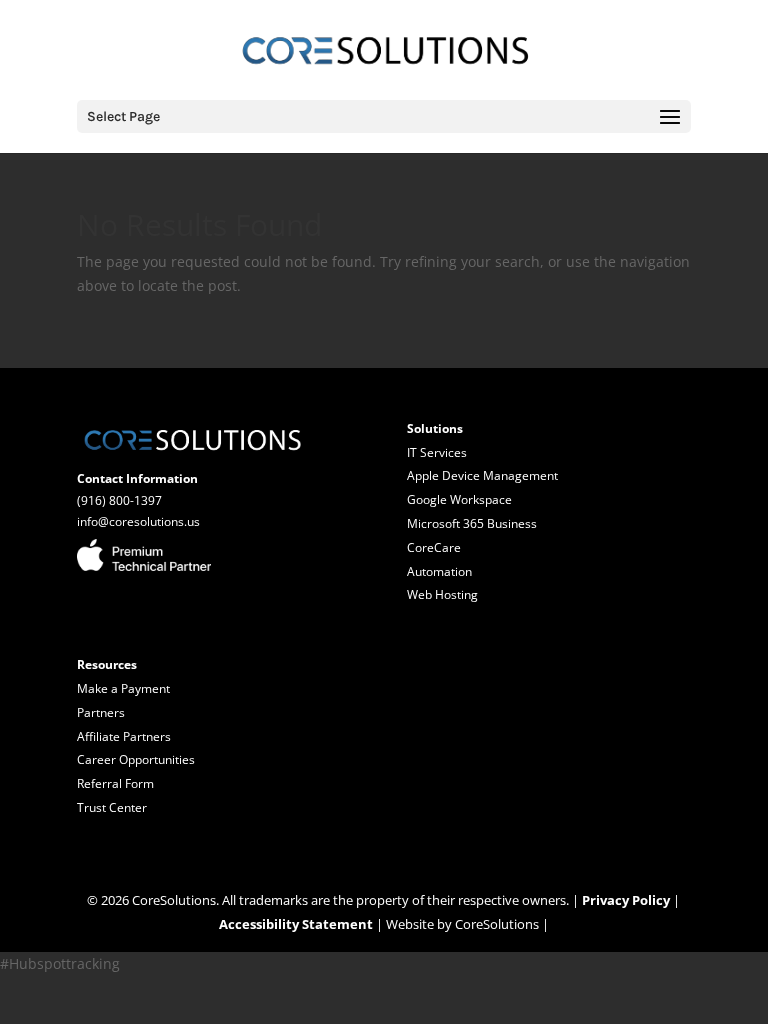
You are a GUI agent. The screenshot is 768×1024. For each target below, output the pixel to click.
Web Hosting (442, 594)
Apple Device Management (482, 475)
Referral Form (115, 783)
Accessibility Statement (296, 924)
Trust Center (112, 807)
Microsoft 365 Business (472, 523)
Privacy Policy (626, 900)
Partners (101, 712)
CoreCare (434, 547)
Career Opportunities (136, 759)
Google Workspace (459, 499)
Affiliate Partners (124, 736)
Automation (439, 571)
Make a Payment (123, 688)
